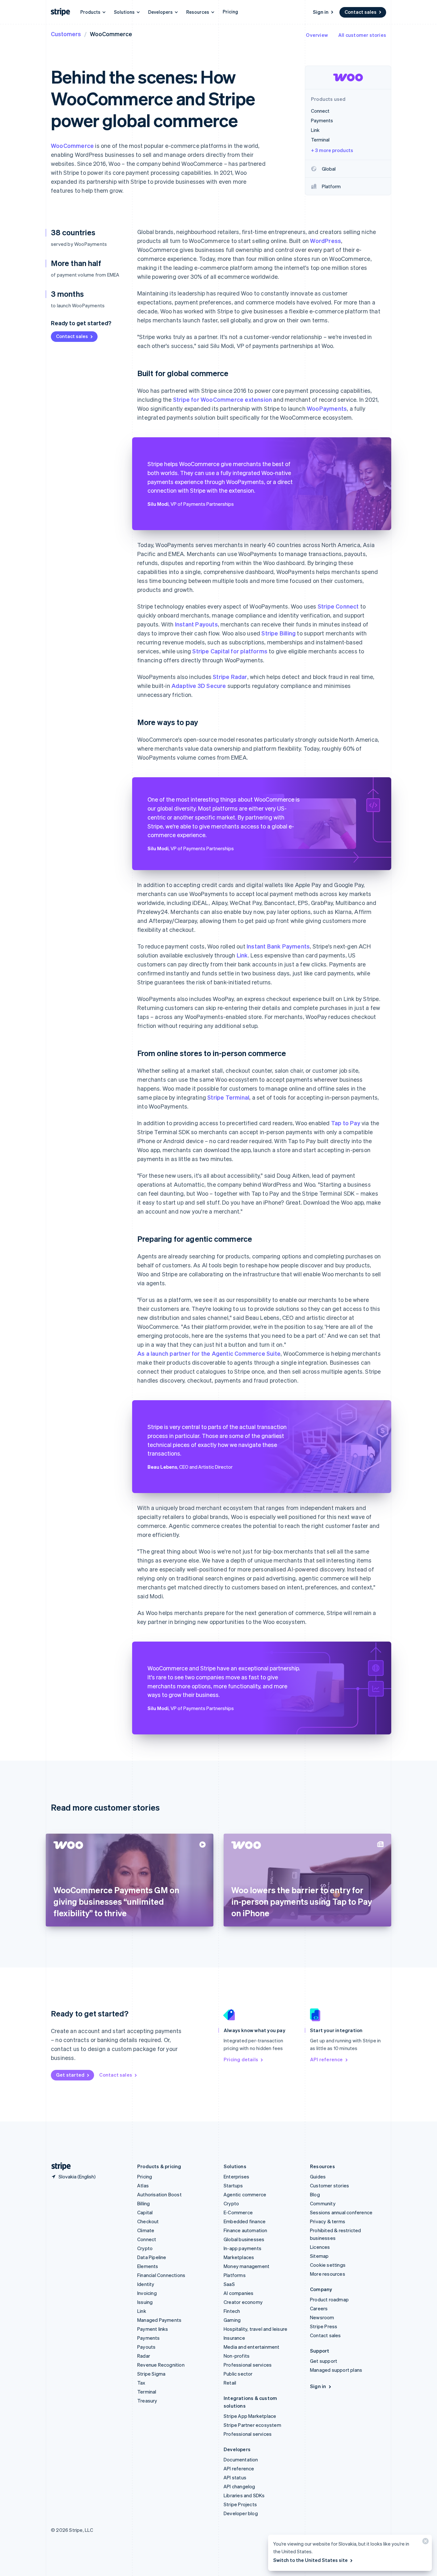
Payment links (153, 2329)
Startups (233, 2185)
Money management (246, 2266)
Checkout (148, 2221)
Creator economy (243, 2302)
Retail (230, 2383)
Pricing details (241, 2059)
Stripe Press (324, 2326)
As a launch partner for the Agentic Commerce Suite (209, 1353)
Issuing (145, 2302)
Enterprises (236, 2176)
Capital (145, 2212)
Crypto (145, 2248)
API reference (326, 2059)
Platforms (235, 2275)
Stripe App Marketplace (250, 2416)
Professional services (248, 2365)
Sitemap (319, 2256)
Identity (146, 2284)
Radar (144, 2356)
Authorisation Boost (159, 2194)
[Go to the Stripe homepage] (59, 2166)
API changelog (239, 2486)
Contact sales (361, 12)
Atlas (143, 2185)
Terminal (147, 2392)
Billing (143, 2203)
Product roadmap (329, 2299)
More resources (328, 2274)
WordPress (326, 241)
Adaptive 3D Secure (199, 686)
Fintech (232, 2311)
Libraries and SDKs (244, 2495)
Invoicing (147, 2293)
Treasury (147, 2401)
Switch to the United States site (310, 2560)
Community (323, 2203)
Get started (70, 2075)
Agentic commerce (245, 2194)
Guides (318, 2176)
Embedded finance (245, 2221)
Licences (320, 2247)
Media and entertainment (252, 2347)
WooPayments (327, 408)
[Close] (425, 2543)
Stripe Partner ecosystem (252, 2425)
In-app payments (242, 2248)
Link (242, 955)
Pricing (230, 12)
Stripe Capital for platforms (230, 651)
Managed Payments (159, 2320)
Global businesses (244, 2239)
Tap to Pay (346, 1123)
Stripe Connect (338, 606)
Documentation (241, 2459)
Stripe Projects (240, 2504)
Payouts (146, 2347)
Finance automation (246, 2230)
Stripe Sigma (151, 2374)
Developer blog (241, 2513)
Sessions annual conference (341, 2212)
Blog (315, 2194)
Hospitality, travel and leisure (255, 2329)
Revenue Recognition (161, 2365)
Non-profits (237, 2356)
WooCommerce (72, 145)
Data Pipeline (152, 2257)
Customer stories (330, 2185)
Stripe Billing (278, 633)
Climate (146, 2230)
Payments (149, 2338)
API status (235, 2477)
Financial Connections (161, 2275)
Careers (319, 2308)
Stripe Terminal (228, 1097)
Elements (148, 2266)
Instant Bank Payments (278, 946)
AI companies (238, 2293)
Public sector (238, 2374)
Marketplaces (239, 2257)
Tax (141, 2383)
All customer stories (362, 35)
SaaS (229, 2284)
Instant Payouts (196, 624)
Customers (66, 34)
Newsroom (322, 2317)
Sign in (321, 12)
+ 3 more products (332, 150)
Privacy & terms (328, 2221)
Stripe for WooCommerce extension (222, 399)
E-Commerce (238, 2212)
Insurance (234, 2338)
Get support (324, 2361)
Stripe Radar (230, 677)
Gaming (232, 2320)
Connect (147, 2239)
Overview (317, 35)
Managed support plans (336, 2370)
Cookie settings (328, 2265)
